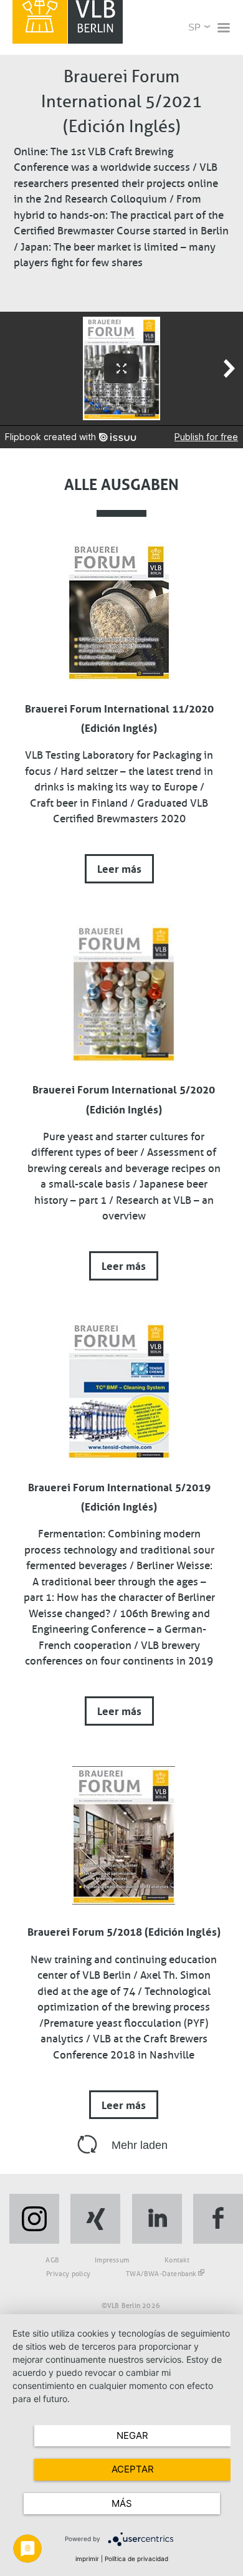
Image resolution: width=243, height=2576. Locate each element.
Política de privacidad (136, 2559)
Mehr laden (140, 2145)
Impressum (112, 2260)
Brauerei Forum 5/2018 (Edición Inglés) (124, 1930)
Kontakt (177, 2260)
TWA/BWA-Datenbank (161, 2274)
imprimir (87, 2559)
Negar (132, 2435)
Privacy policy (68, 2274)
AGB (52, 2260)
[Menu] (223, 29)
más (122, 2503)
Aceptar (133, 2469)
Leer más (119, 867)
